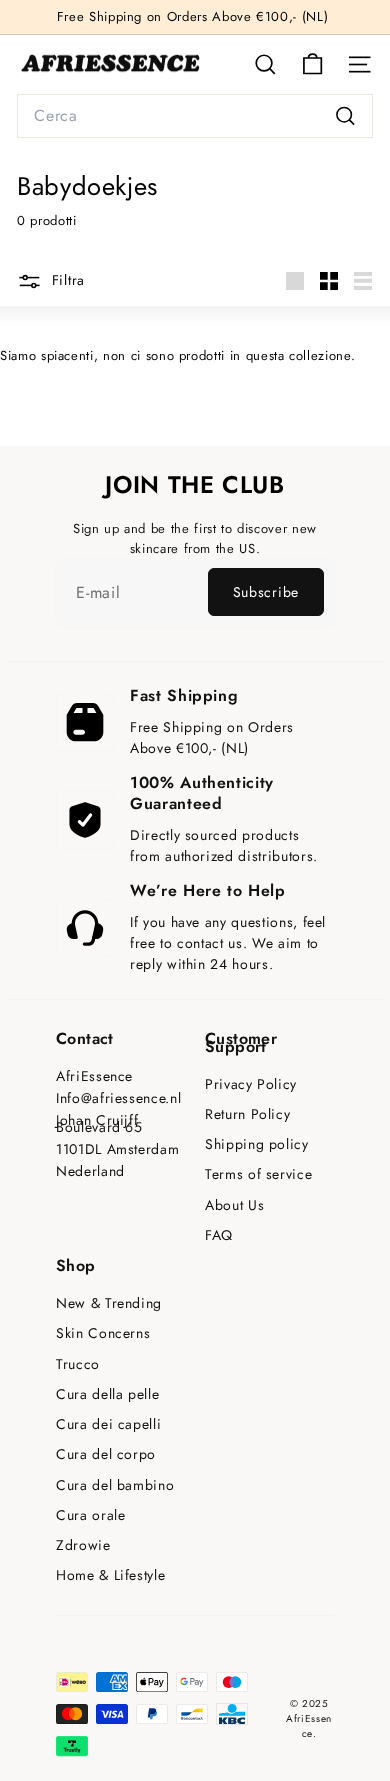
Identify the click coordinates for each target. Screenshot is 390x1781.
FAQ (219, 1235)
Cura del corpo (106, 1454)
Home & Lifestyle (110, 1575)
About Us (234, 1205)
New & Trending (109, 1303)
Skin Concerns (103, 1333)
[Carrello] (312, 64)
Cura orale (91, 1515)
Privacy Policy (251, 1084)
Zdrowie (83, 1545)
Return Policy (247, 1114)
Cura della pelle (107, 1394)
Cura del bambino (115, 1485)
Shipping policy (257, 1144)
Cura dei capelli (108, 1424)
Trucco (78, 1364)
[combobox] (195, 116)
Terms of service (258, 1174)
